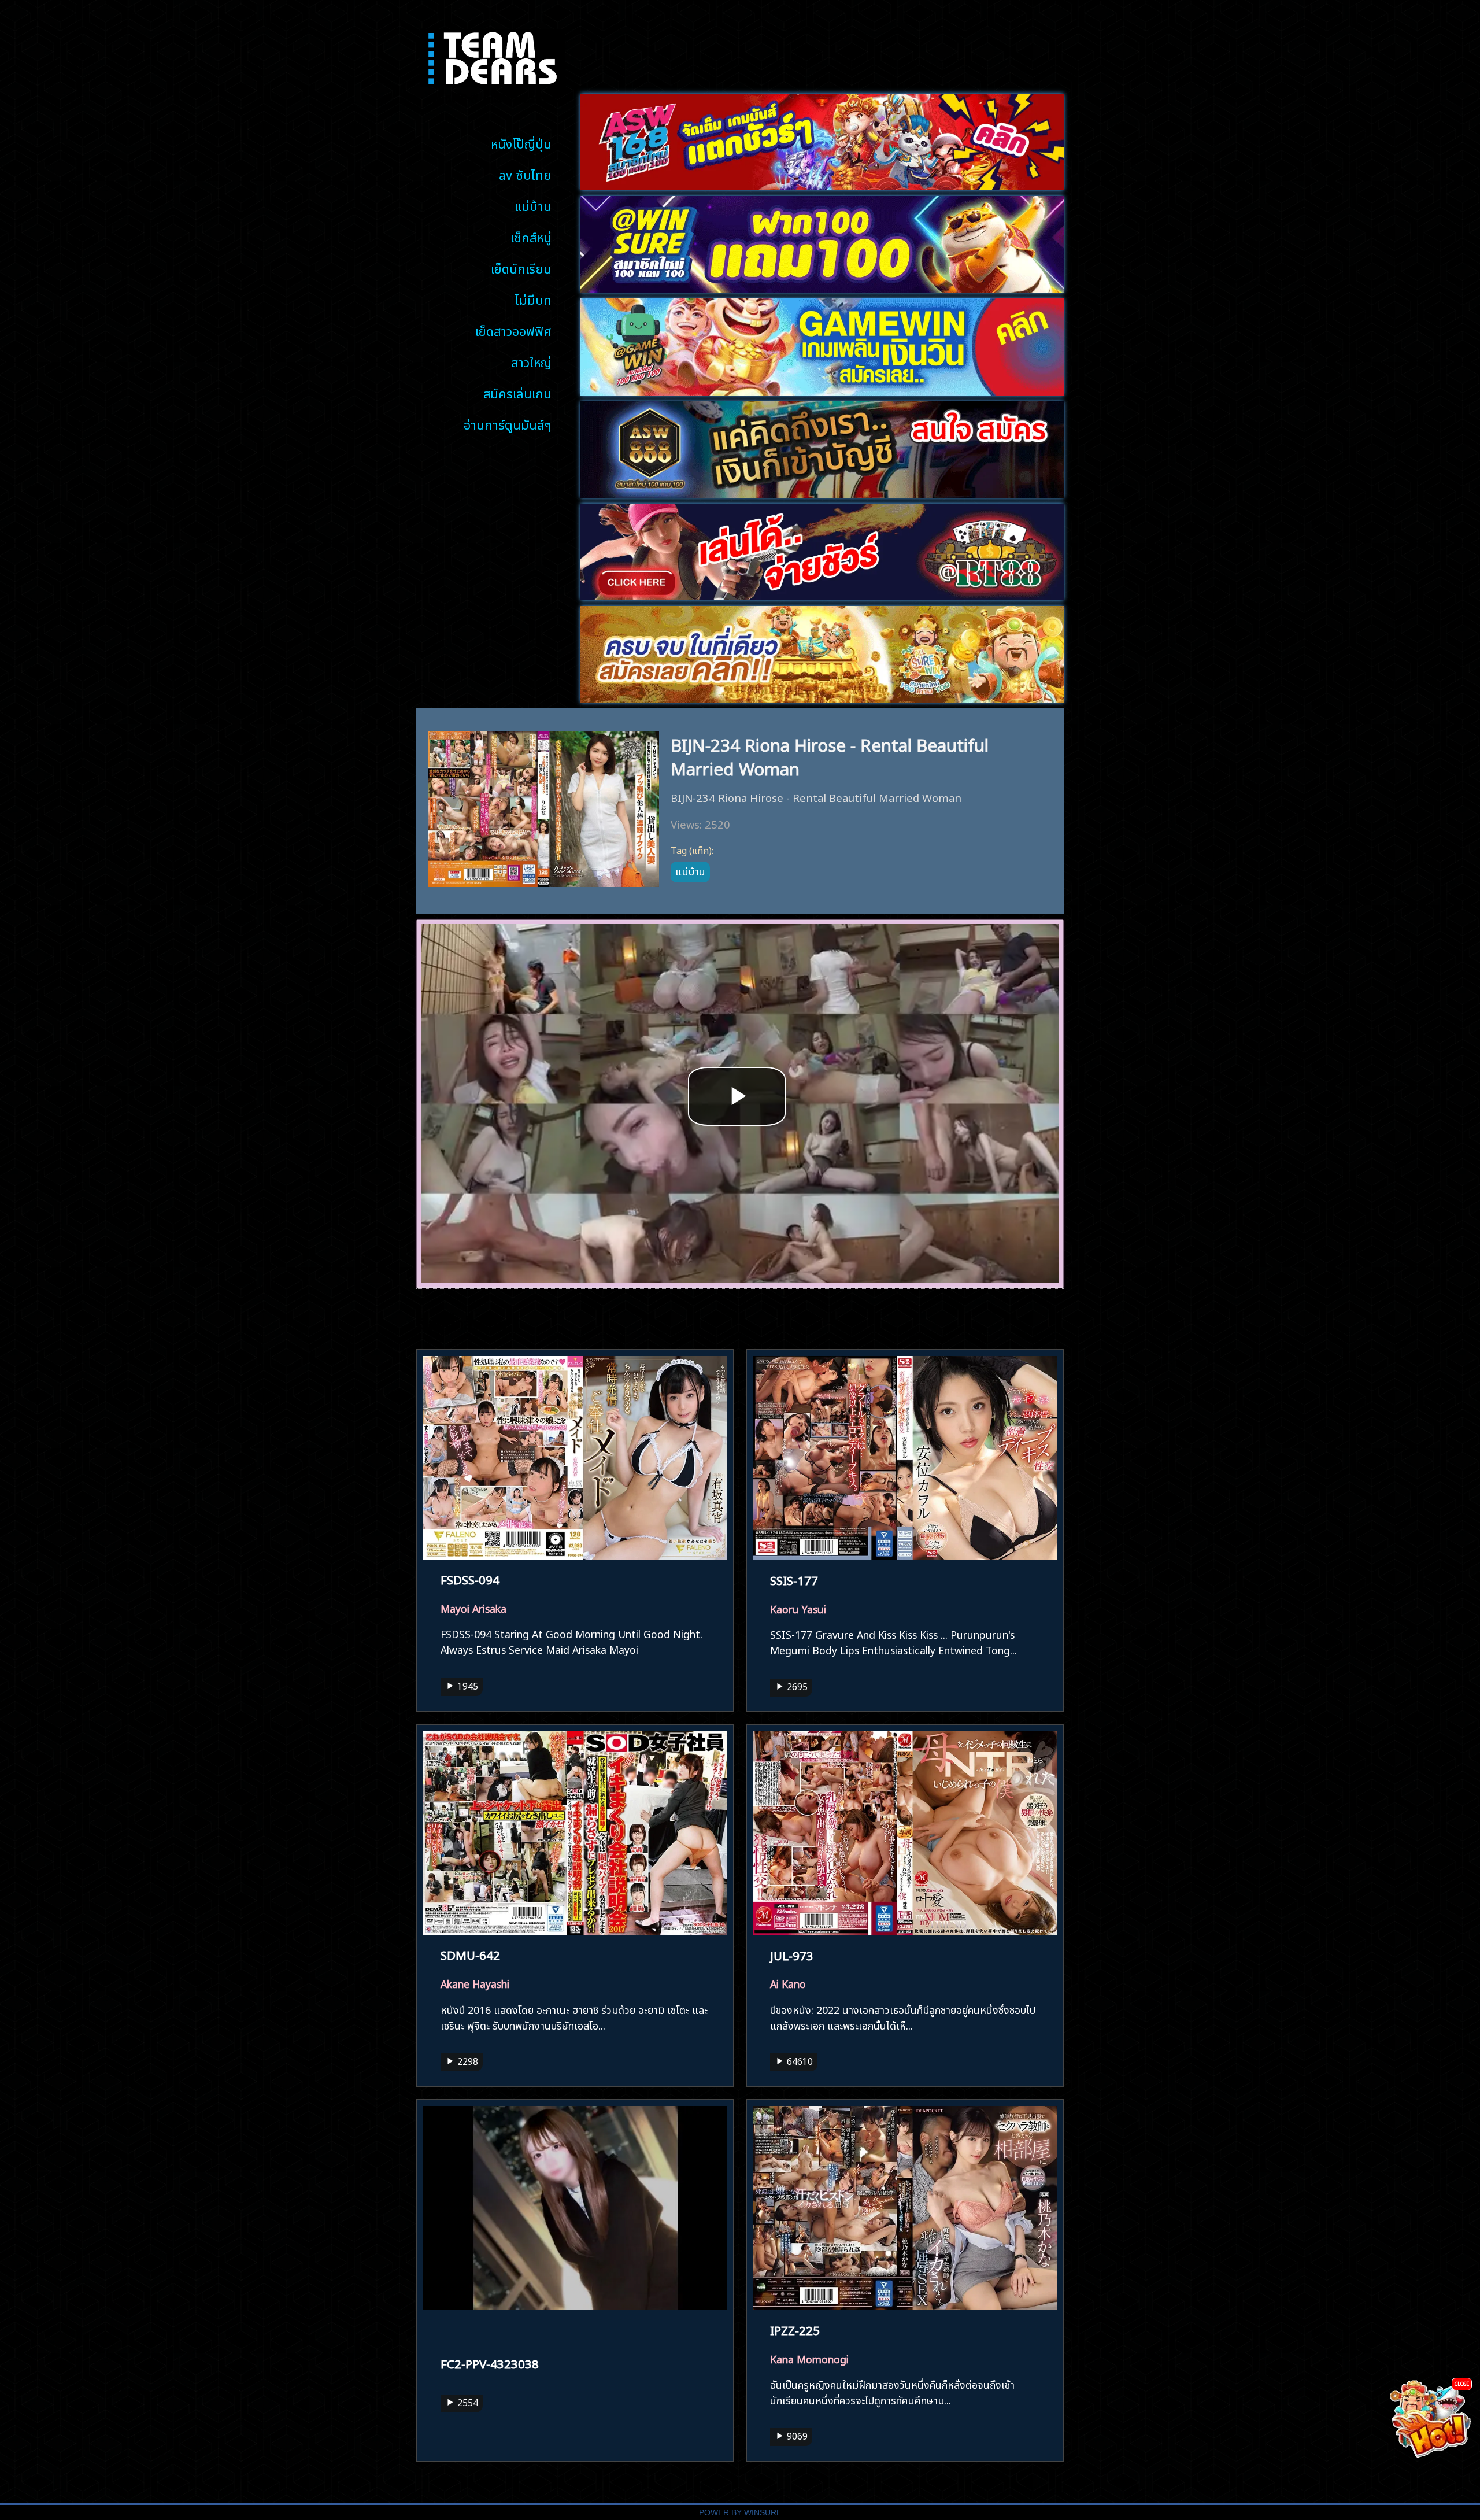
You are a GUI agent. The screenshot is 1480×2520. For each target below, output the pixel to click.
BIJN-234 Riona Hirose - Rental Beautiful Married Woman (830, 755)
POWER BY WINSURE (740, 2513)
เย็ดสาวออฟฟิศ (513, 330)
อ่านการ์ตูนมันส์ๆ (508, 424)
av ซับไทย (525, 174)
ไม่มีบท (533, 299)
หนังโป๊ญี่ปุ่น (521, 143)
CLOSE (1462, 2383)
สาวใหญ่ (531, 361)
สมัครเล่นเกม (517, 392)
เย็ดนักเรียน (521, 267)
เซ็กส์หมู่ (531, 236)
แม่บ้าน (533, 205)
